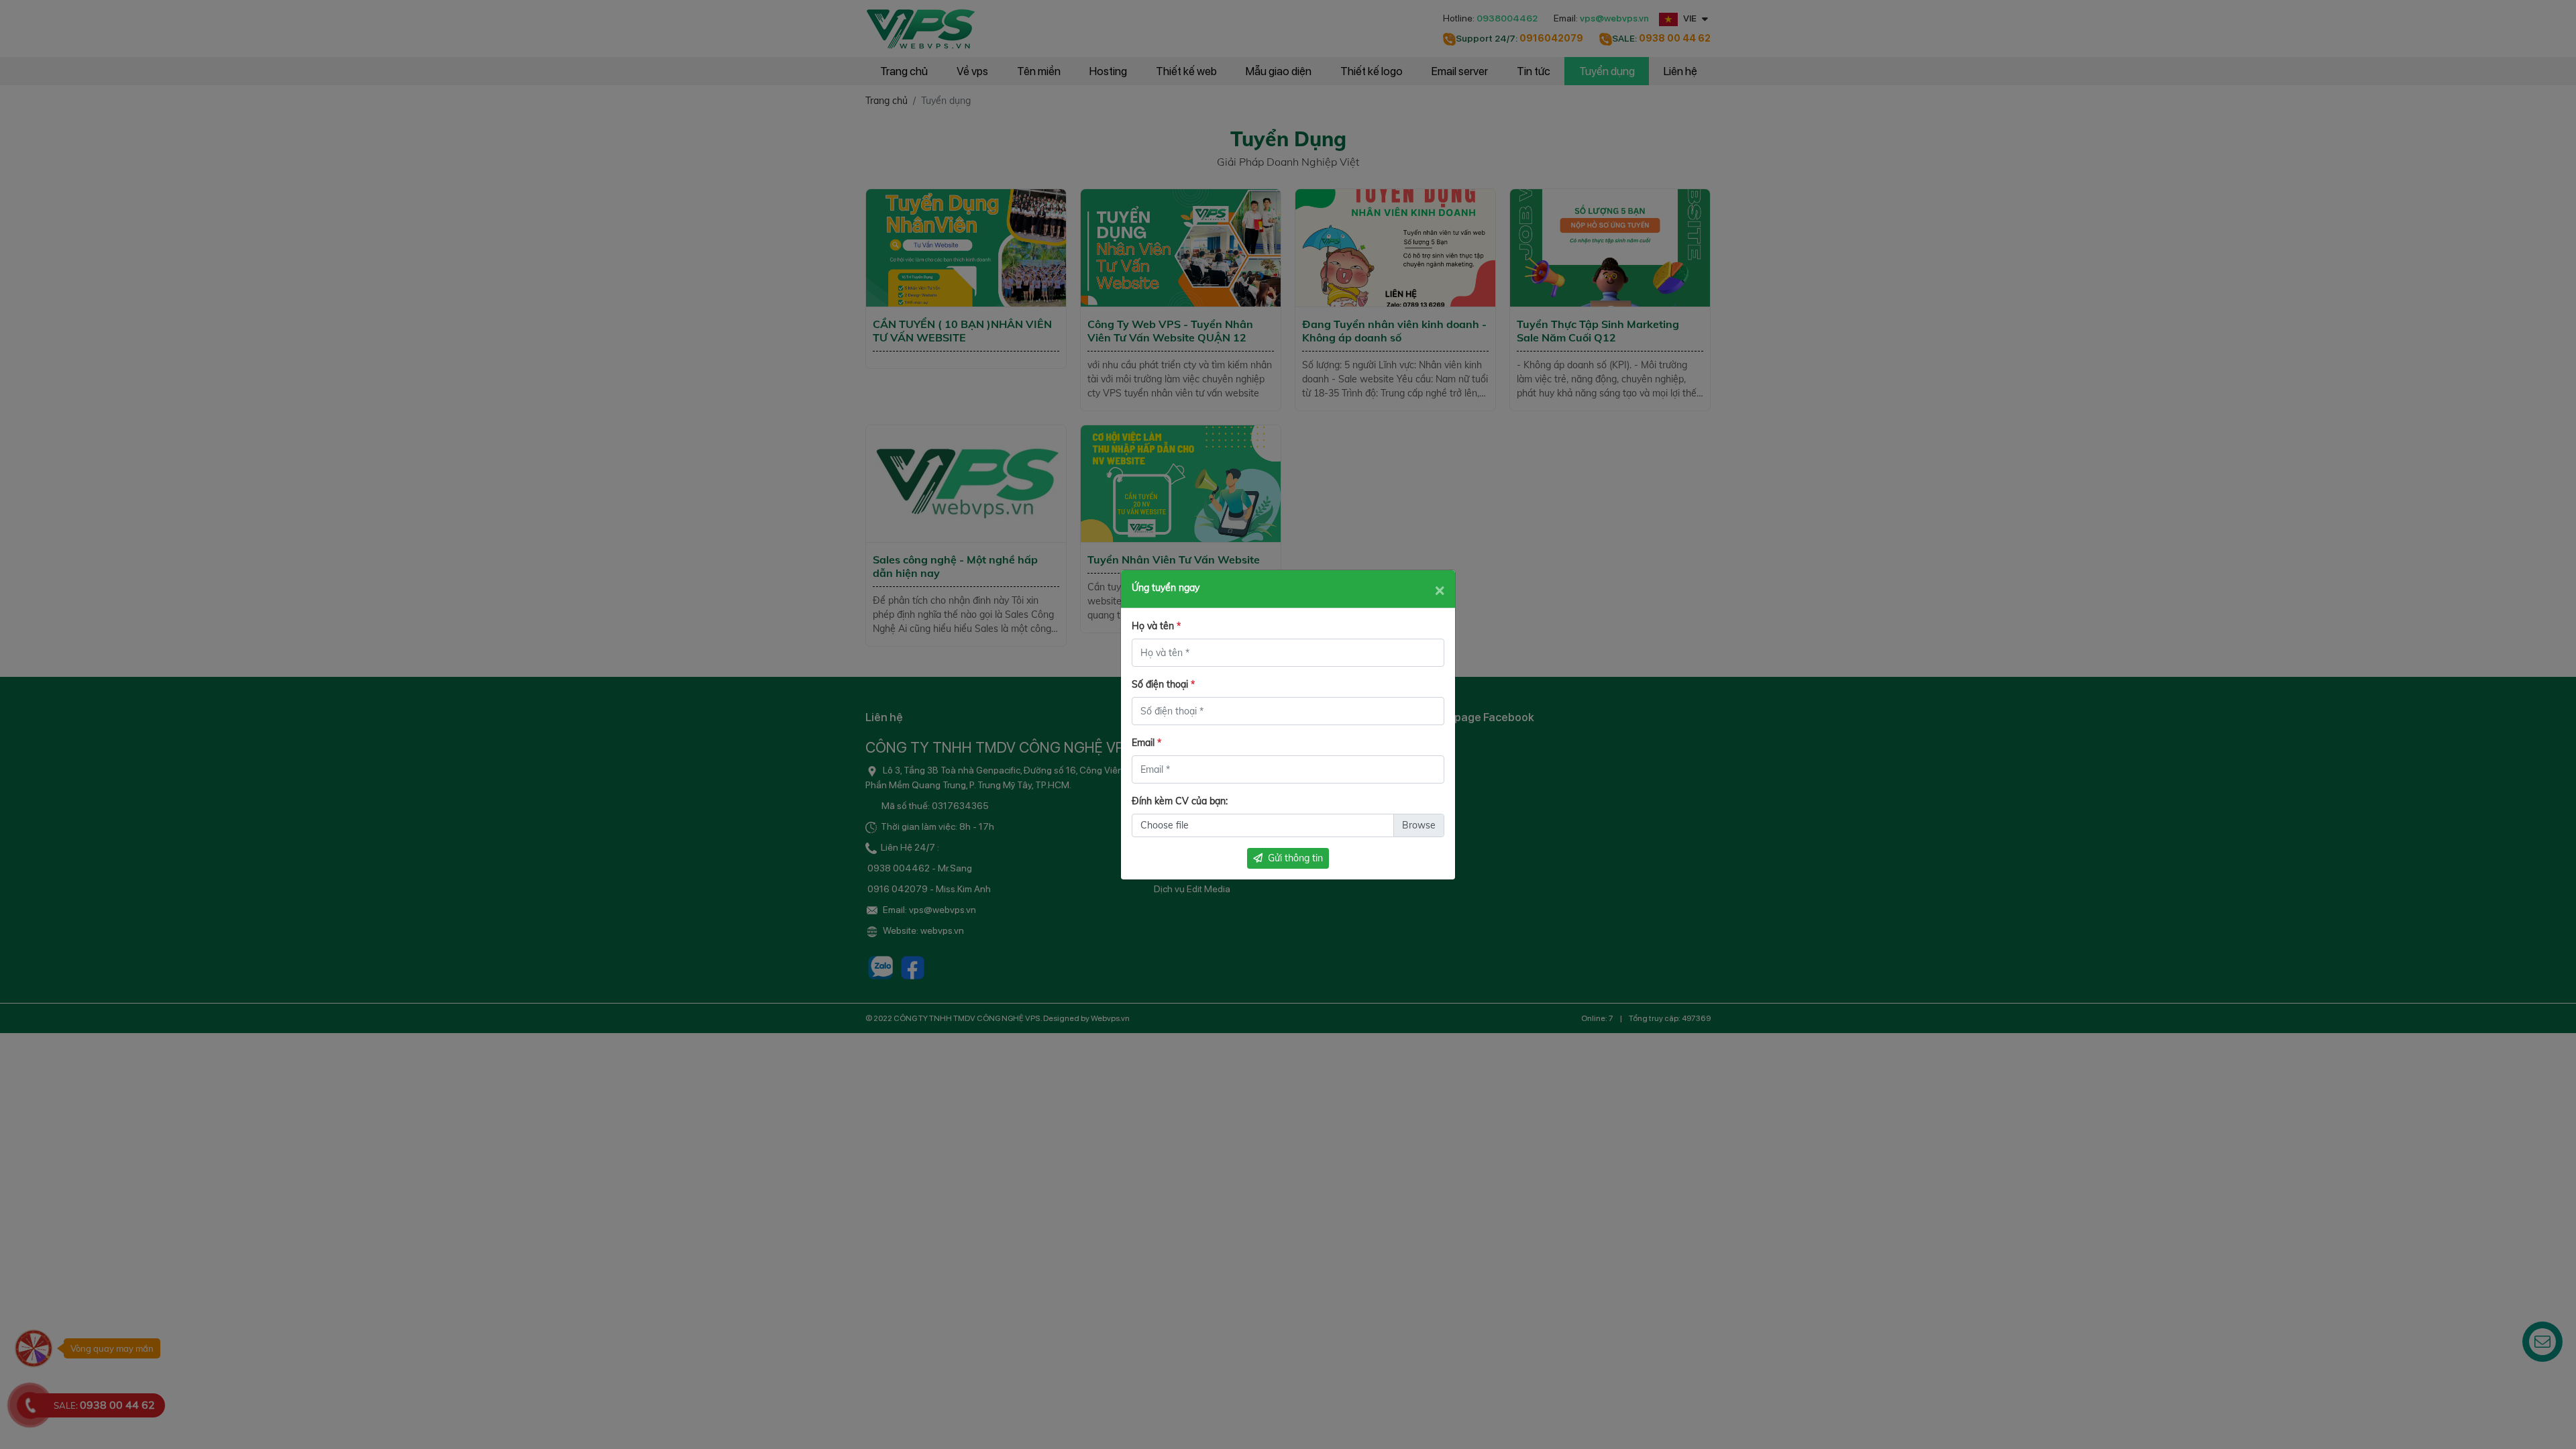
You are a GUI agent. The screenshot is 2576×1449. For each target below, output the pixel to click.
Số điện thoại (1163, 684)
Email (1146, 743)
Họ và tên (1156, 626)
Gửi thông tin (1295, 858)
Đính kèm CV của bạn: (1180, 801)
